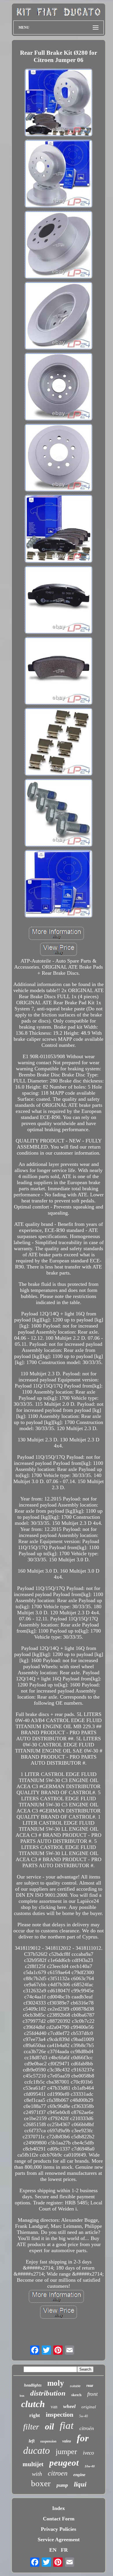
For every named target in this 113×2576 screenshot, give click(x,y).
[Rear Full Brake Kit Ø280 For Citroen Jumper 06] (59, 103)
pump (62, 2485)
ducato (37, 2450)
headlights (33, 2385)
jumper (66, 2452)
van (54, 2407)
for (83, 2438)
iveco (89, 2453)
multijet (33, 2464)
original (89, 2407)
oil (49, 2426)
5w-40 (83, 2416)
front (92, 2394)
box (22, 2396)
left (32, 2441)
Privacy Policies (59, 2529)
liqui (80, 2484)
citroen (58, 2473)
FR (64, 2550)
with (37, 2474)
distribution (48, 2393)
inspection (60, 2415)
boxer (41, 2483)
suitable (75, 2386)
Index (59, 2508)
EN (53, 2550)
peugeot (64, 2463)
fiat (67, 2426)
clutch (33, 2404)
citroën (87, 2428)
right (35, 2415)
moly (56, 2383)
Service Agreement (59, 2540)
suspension (48, 2441)
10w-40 (90, 2466)
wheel (69, 2406)
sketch (76, 2395)
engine (79, 2475)
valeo (67, 2441)
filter (31, 2427)
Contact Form (59, 2519)
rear (90, 2386)
